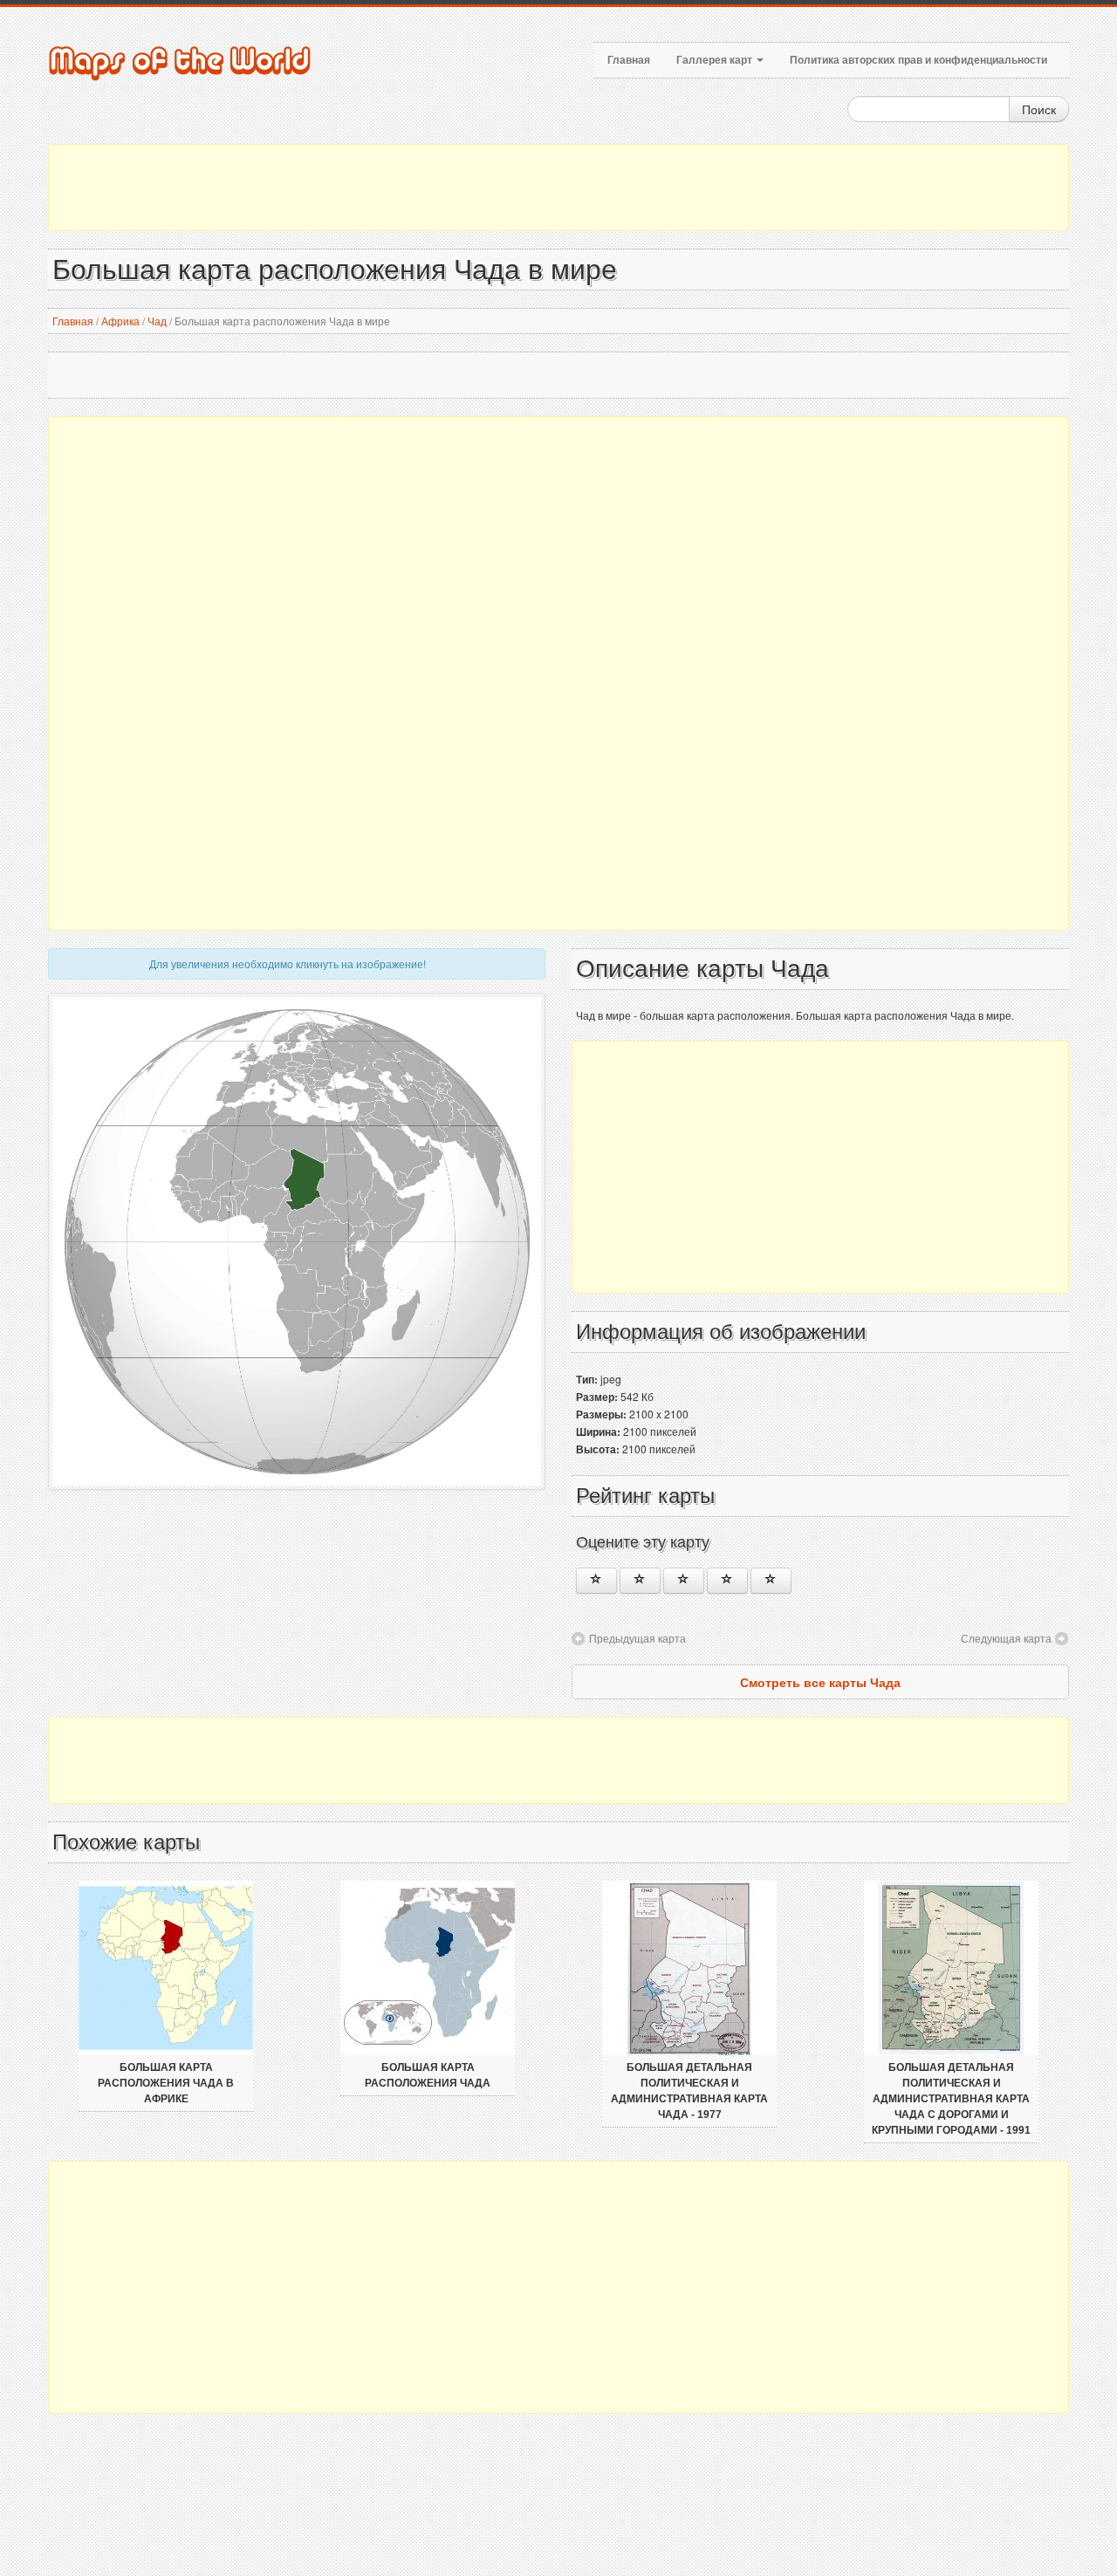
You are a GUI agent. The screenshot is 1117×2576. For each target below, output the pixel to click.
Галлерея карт (716, 60)
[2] (640, 1581)
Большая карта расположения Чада (428, 2075)
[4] (727, 1581)
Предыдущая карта (637, 1638)
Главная (629, 60)
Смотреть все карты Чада (820, 1682)
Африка (120, 321)
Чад (157, 321)
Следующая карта (1006, 1638)
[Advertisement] (558, 188)
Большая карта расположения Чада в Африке (166, 2083)
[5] (771, 1581)
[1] (596, 1581)
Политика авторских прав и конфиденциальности (918, 60)
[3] (684, 1581)
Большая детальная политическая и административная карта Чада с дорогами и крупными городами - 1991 (951, 2099)
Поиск (1039, 109)
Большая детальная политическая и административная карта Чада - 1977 (689, 2091)
